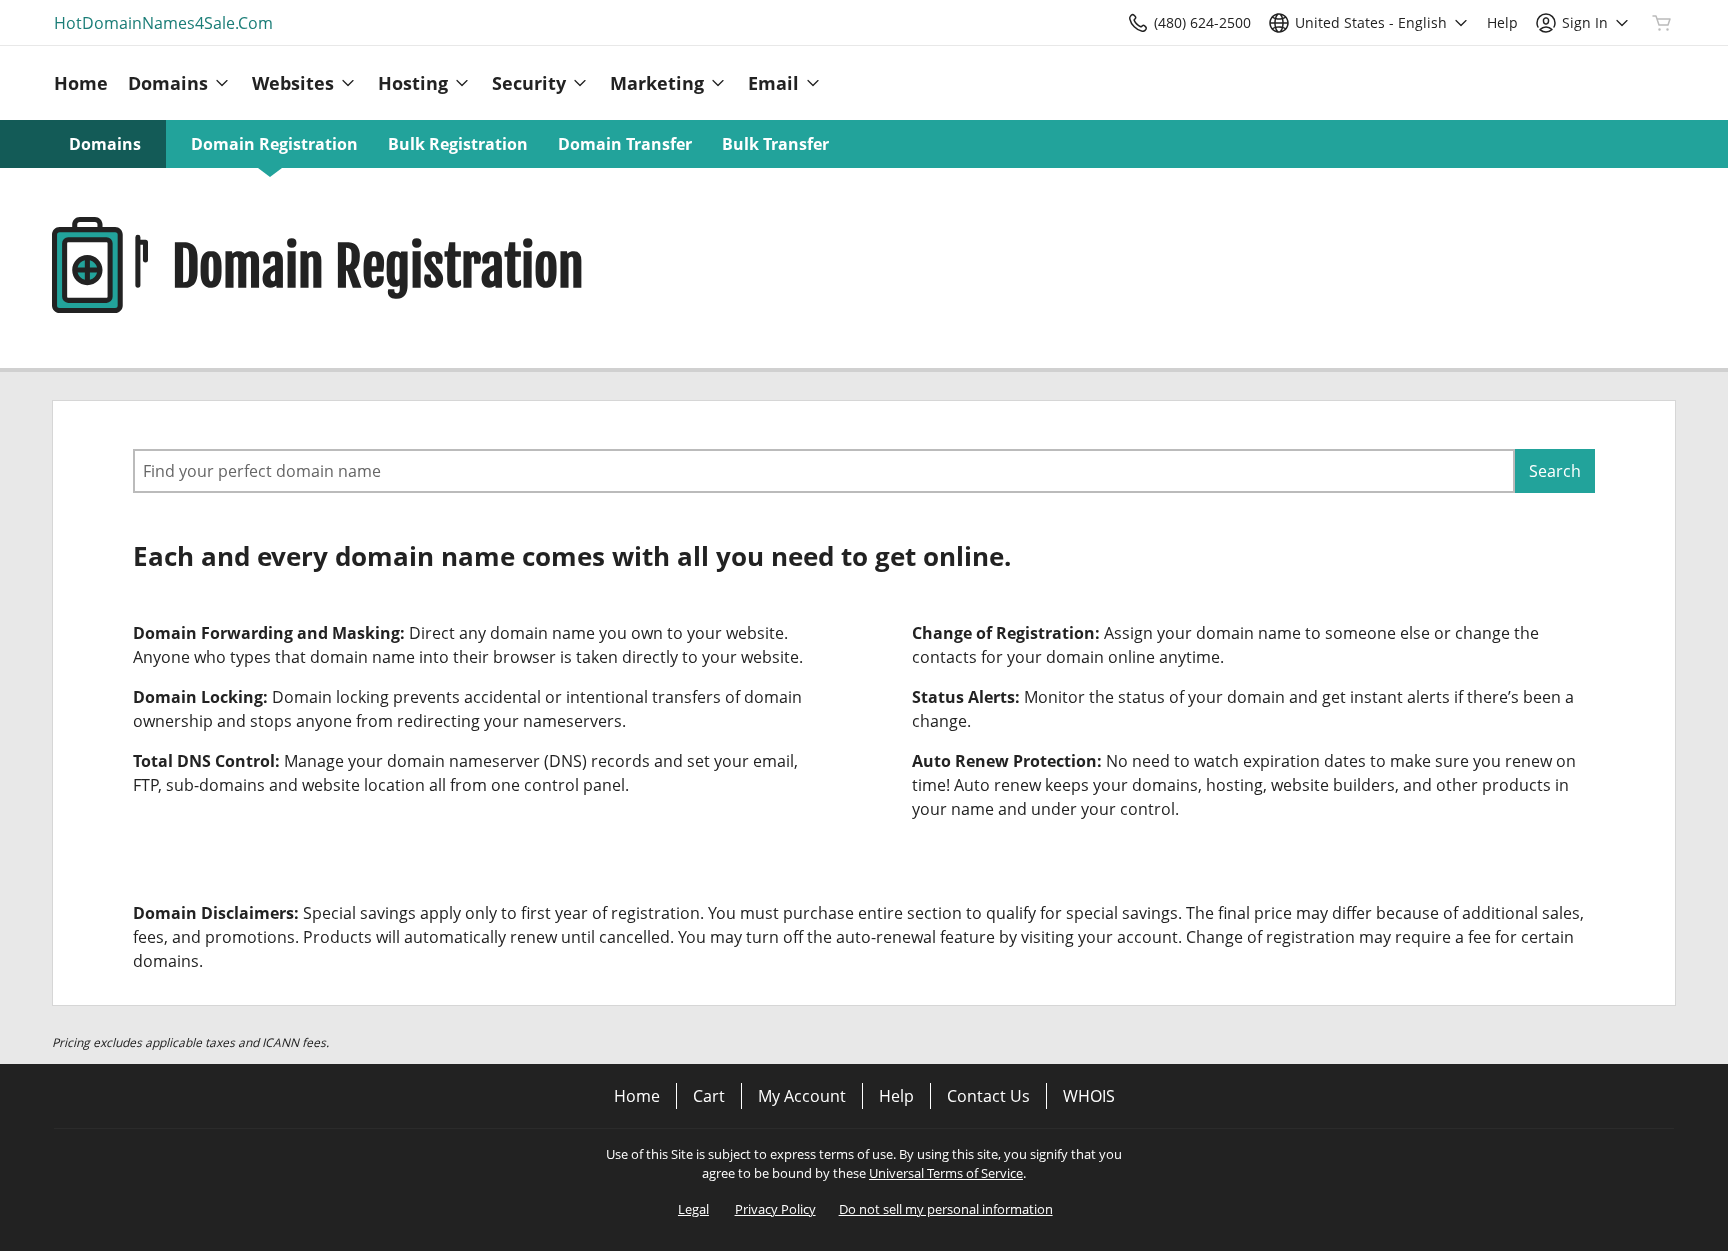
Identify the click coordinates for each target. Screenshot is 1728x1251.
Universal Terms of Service (946, 1173)
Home (637, 1096)
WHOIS (1089, 1096)
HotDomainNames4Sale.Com (163, 23)
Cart (709, 1096)
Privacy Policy (775, 1209)
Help (896, 1096)
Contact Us (988, 1096)
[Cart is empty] (1662, 23)
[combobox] (824, 471)
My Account (802, 1096)
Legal (693, 1209)
